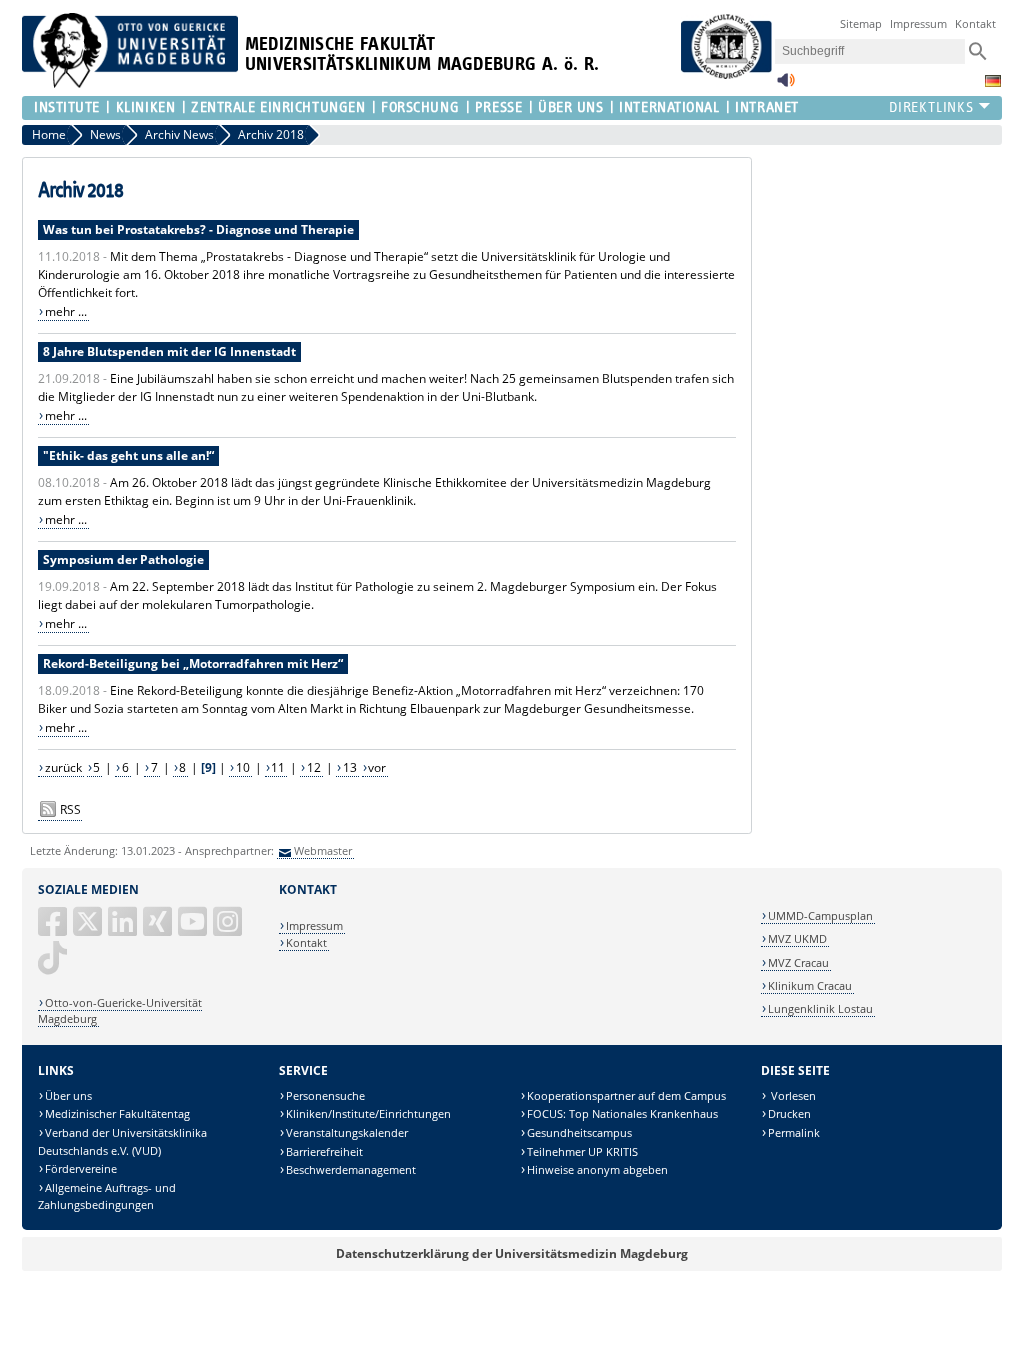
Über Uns (570, 107)
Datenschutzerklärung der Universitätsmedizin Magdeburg (512, 1253)
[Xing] (159, 929)
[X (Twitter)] (89, 929)
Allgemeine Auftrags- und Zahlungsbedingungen (107, 1196)
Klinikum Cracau (810, 985)
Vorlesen (792, 1095)
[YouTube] (194, 929)
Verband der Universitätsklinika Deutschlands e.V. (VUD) (122, 1141)
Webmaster (323, 850)
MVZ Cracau (798, 962)
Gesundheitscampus (579, 1132)
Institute (67, 107)
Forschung (420, 107)
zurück (63, 767)
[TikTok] (54, 965)
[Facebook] (54, 929)
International (669, 107)
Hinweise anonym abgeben (597, 1169)
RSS (70, 809)
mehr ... (66, 311)
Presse (498, 107)
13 (350, 767)
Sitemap (861, 23)
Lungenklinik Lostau (820, 1008)
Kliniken (145, 107)
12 (314, 767)
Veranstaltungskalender (347, 1132)
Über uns (68, 1095)
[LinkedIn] (124, 929)
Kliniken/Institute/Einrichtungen (368, 1113)
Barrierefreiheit (324, 1151)
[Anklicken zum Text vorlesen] (786, 85)
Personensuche (325, 1095)
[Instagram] (229, 929)
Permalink (794, 1132)
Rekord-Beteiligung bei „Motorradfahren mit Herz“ (193, 663)
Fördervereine (81, 1168)
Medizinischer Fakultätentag (117, 1113)
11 (278, 767)
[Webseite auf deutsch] (993, 81)
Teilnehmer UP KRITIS (582, 1151)
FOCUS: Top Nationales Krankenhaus (622, 1113)
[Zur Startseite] (130, 83)
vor (377, 767)
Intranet (766, 107)
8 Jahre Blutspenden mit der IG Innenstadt (169, 351)
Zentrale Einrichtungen (278, 107)
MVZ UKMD (797, 938)
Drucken (789, 1113)
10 (243, 767)
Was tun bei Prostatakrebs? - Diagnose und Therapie (198, 229)
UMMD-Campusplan (820, 915)
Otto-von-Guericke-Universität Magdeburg (120, 1010)
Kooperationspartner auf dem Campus (626, 1095)
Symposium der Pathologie (123, 559)
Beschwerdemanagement (351, 1169)
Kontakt (975, 23)
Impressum (918, 23)
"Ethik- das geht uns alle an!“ (128, 455)
